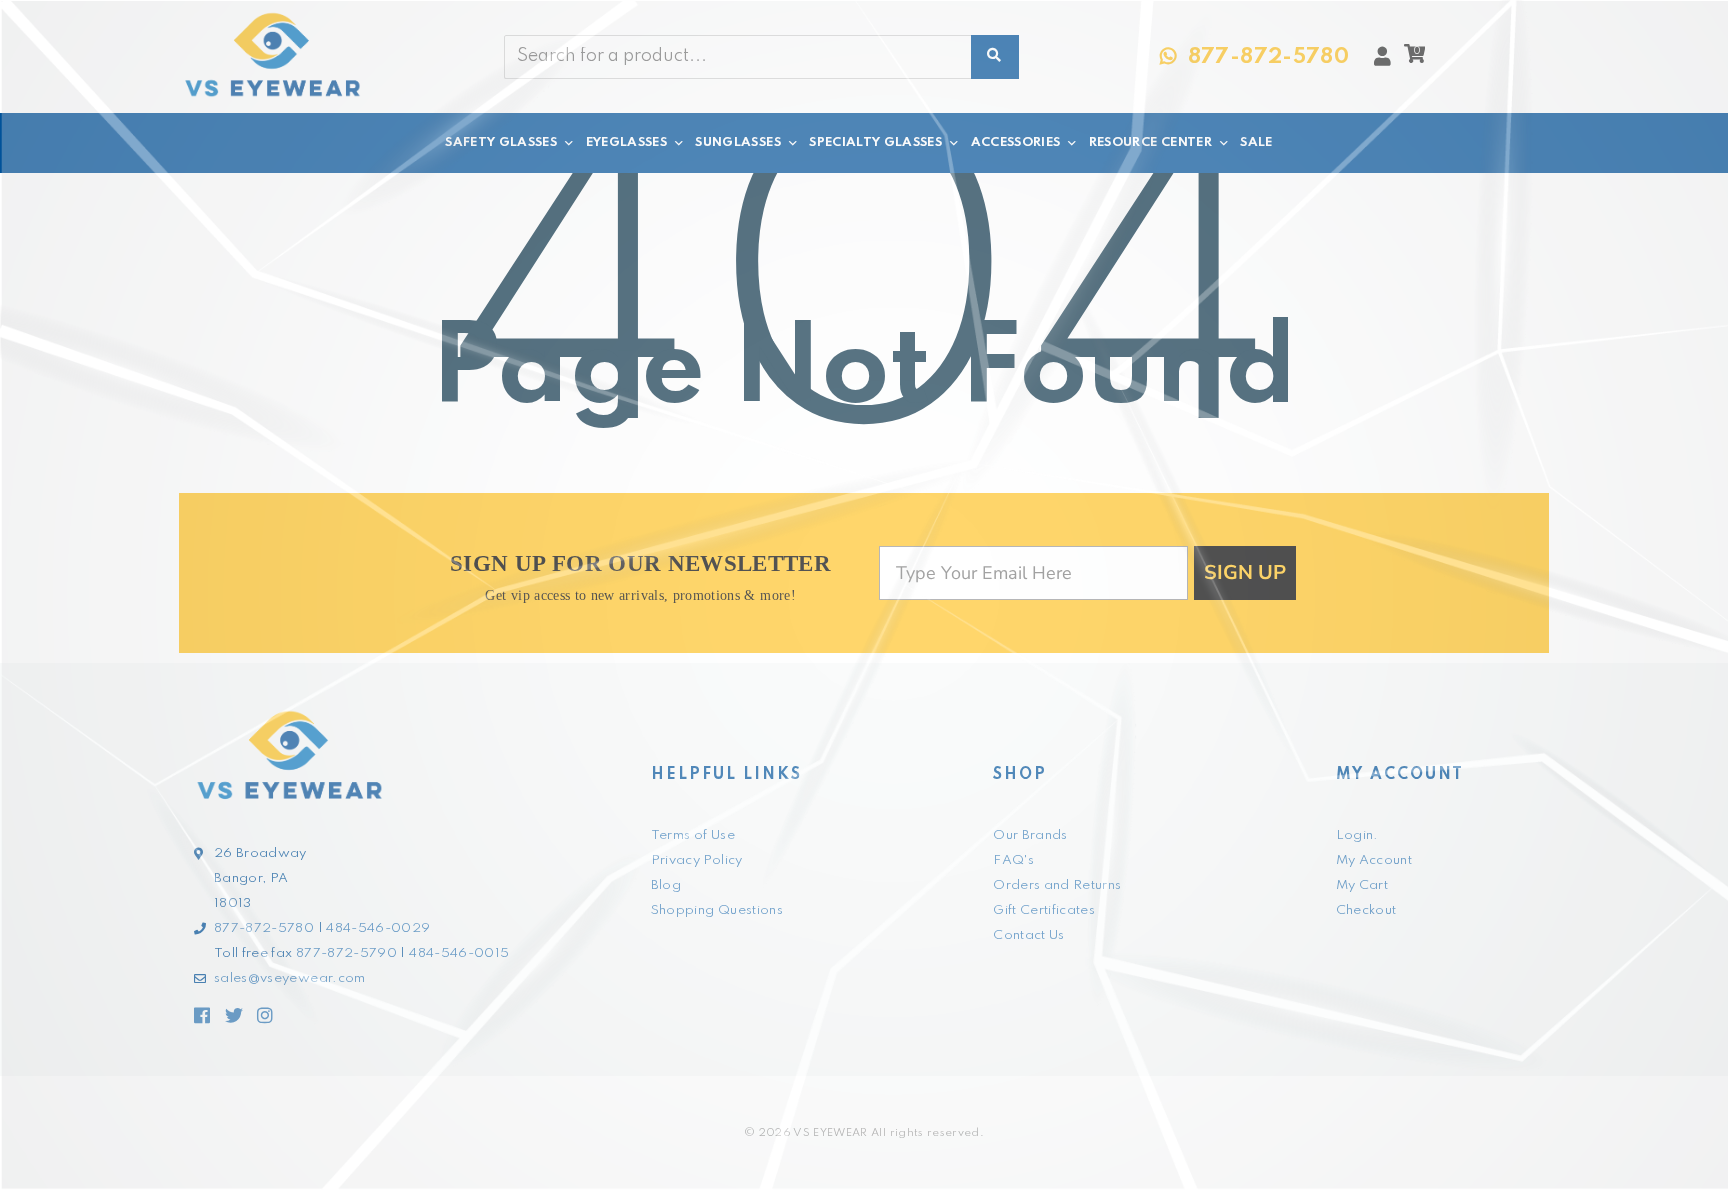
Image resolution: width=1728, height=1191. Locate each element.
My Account (1374, 860)
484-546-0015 (459, 953)
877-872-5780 (264, 928)
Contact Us (1029, 935)
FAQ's (1013, 860)
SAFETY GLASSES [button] (501, 142)
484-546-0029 (378, 928)
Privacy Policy (697, 860)
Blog (666, 885)
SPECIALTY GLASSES (875, 142)
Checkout (1366, 910)
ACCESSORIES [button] (1016, 142)
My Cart (1362, 885)
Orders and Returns (1057, 885)
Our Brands (1030, 835)
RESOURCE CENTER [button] (1150, 142)
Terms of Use (693, 835)
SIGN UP (1245, 572)
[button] (1414, 59)
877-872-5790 (346, 953)
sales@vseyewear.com (290, 978)
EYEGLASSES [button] (627, 142)
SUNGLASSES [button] (738, 142)
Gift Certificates (1044, 910)
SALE (1256, 142)
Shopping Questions (717, 910)
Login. (1357, 835)
